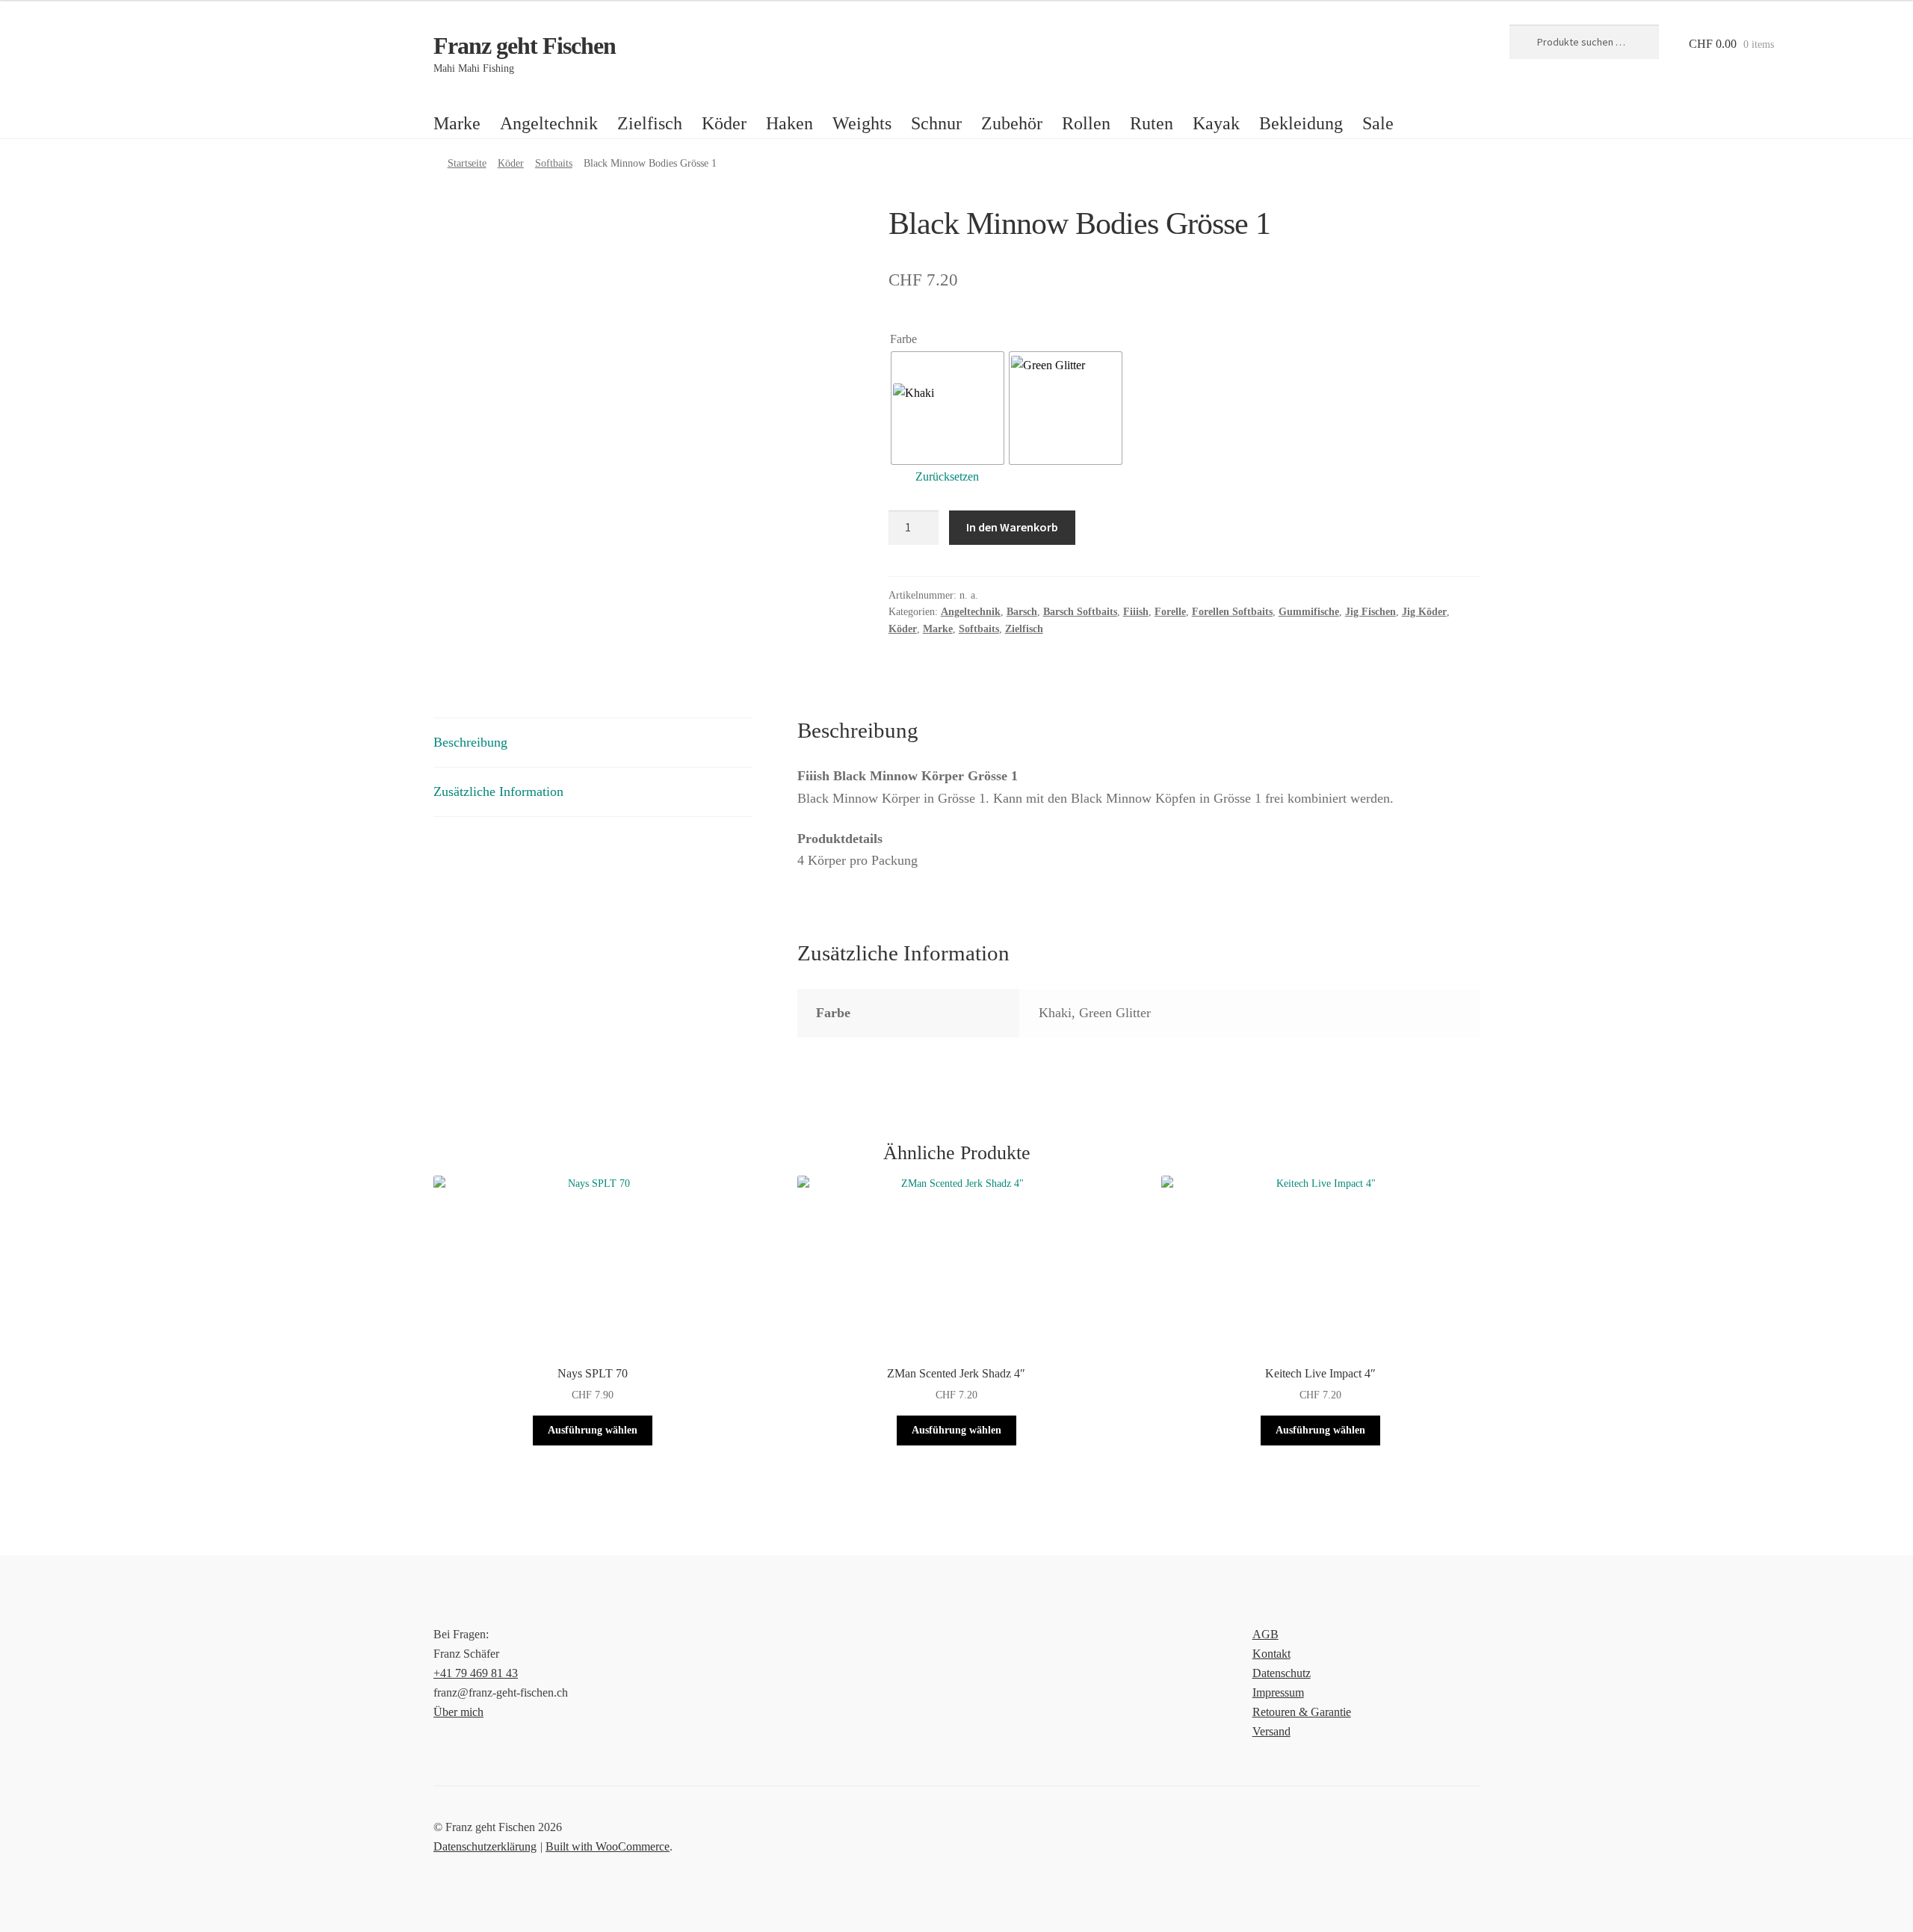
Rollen (1086, 123)
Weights (862, 123)
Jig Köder (1424, 612)
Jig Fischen (1370, 612)
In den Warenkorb (1012, 527)
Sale (1378, 123)
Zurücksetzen (947, 476)
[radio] (948, 408)
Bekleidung (1301, 123)
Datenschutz (1282, 1673)
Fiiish (1136, 612)
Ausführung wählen (593, 1430)
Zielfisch (650, 123)
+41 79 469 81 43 (476, 1673)
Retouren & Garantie (1302, 1712)
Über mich (458, 1712)
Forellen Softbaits (1232, 612)
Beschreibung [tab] (470, 742)
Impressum (1278, 1692)
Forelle (1170, 612)
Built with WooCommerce (608, 1846)
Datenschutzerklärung (485, 1846)
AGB (1265, 1634)
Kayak (1216, 123)
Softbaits (554, 163)
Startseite (467, 163)
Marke (457, 123)
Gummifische (1309, 612)
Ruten (1152, 123)
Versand (1271, 1731)
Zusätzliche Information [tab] (498, 791)
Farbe (903, 339)
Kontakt (1271, 1654)
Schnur (936, 123)
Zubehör (1012, 123)
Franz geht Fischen (525, 46)
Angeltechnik (549, 123)
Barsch (1022, 612)
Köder (724, 123)
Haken (789, 123)
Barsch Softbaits (1080, 612)
